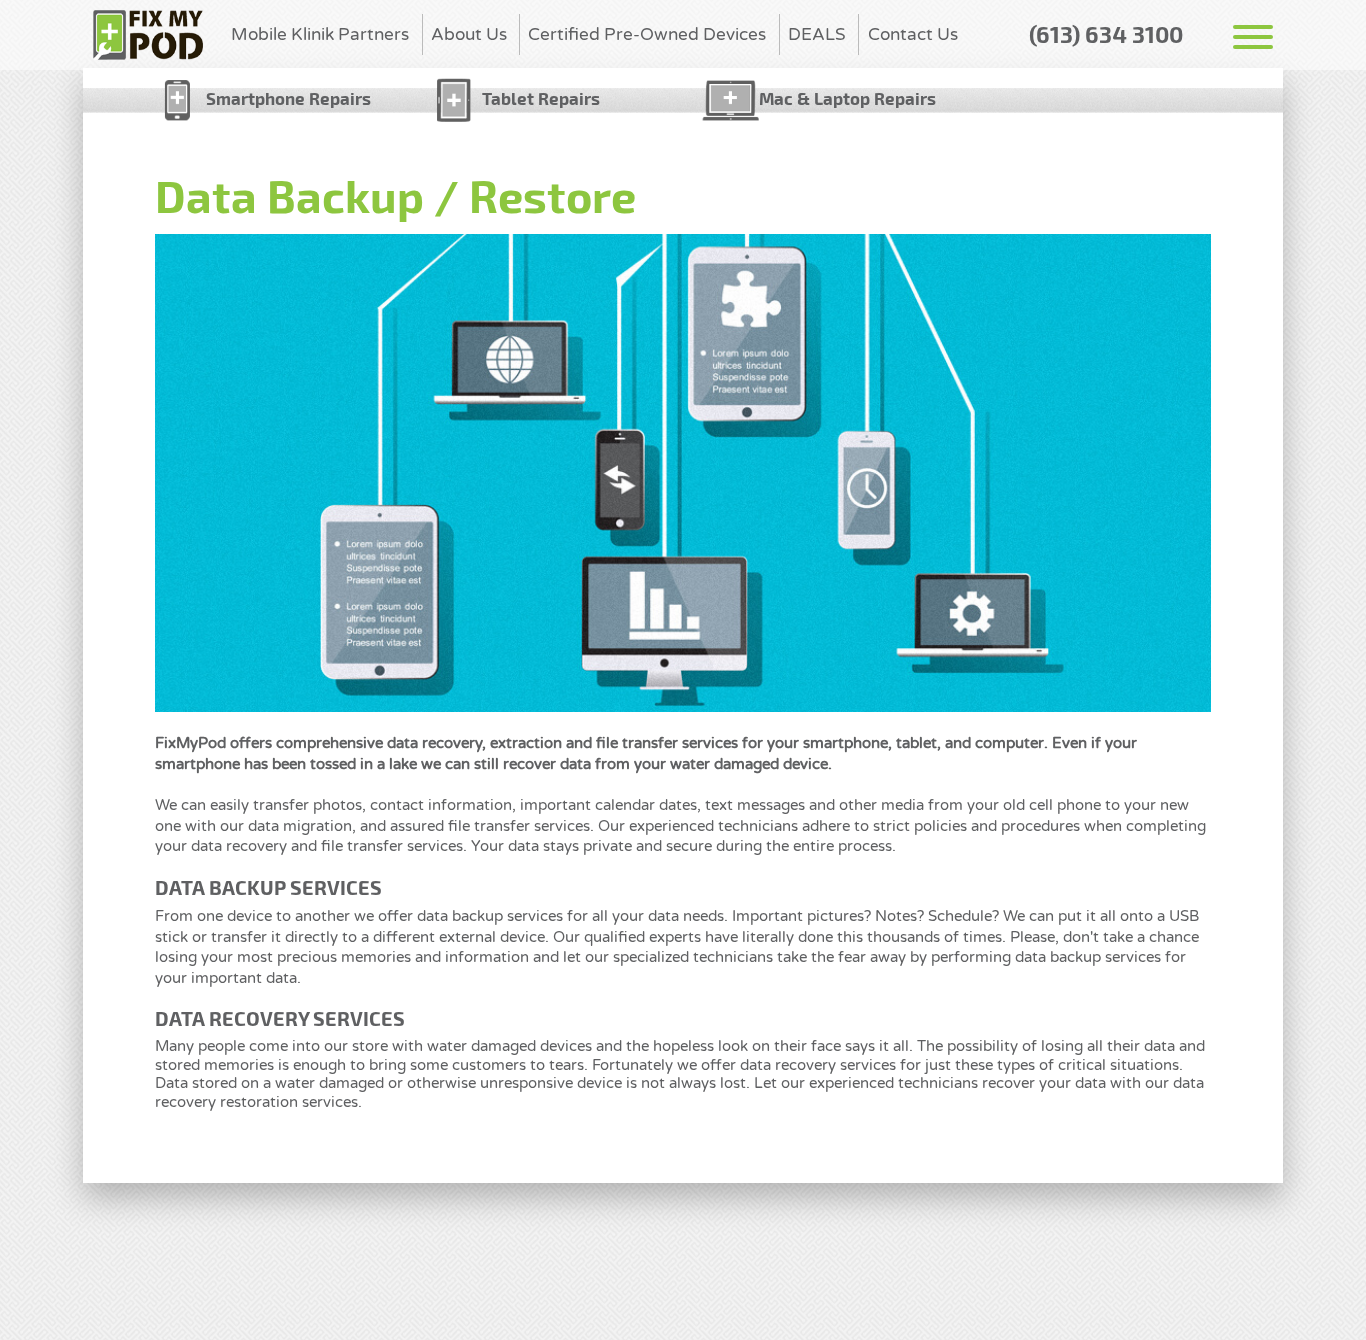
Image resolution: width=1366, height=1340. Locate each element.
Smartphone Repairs (288, 98)
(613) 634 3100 (1106, 33)
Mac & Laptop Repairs (847, 98)
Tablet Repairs (541, 98)
